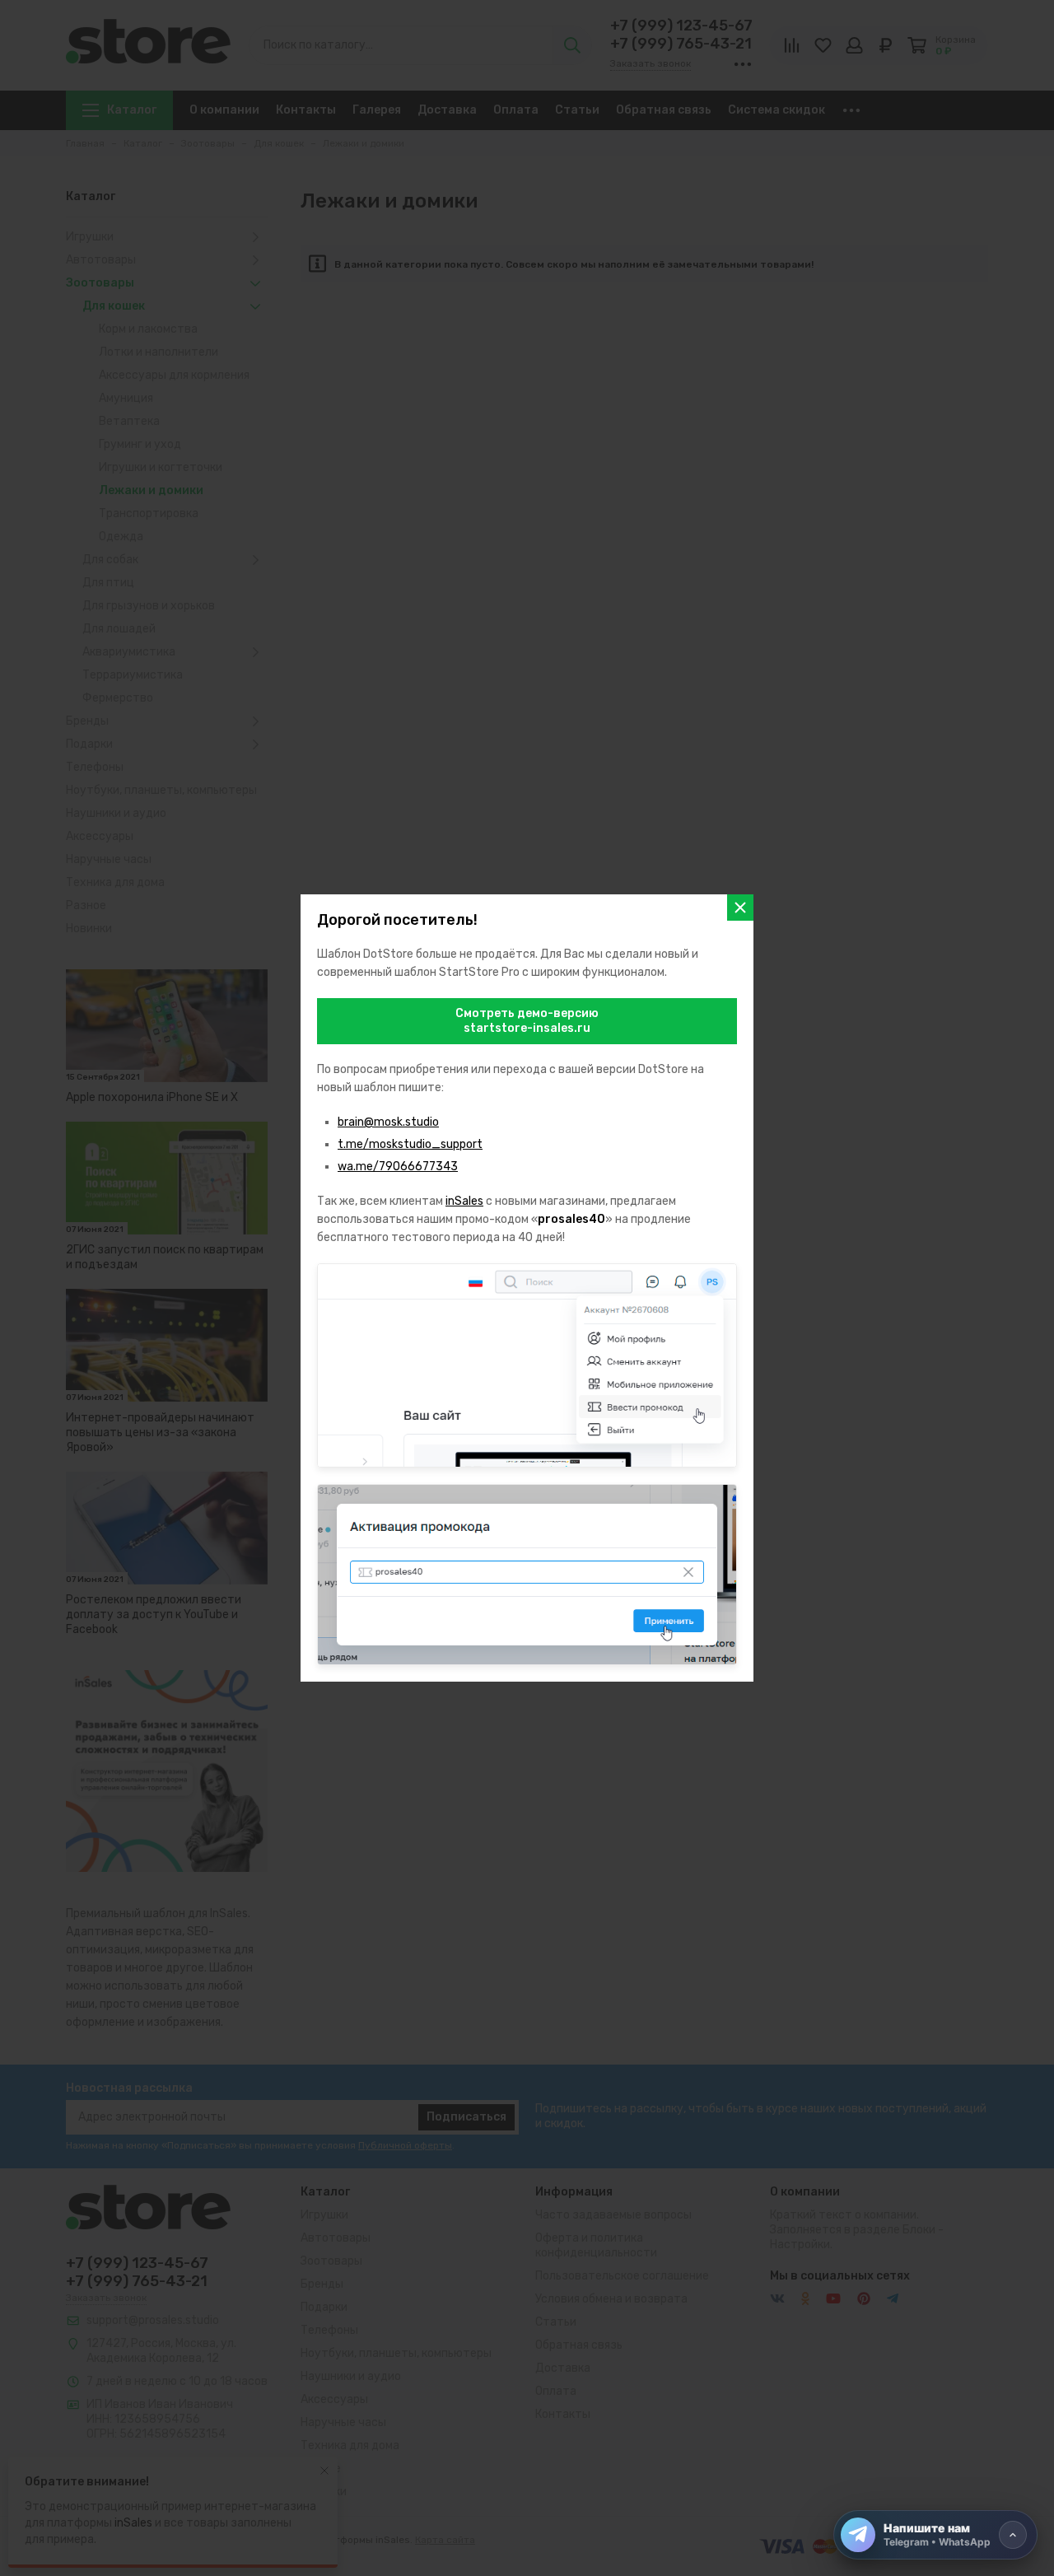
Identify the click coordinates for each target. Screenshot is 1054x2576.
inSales (464, 1201)
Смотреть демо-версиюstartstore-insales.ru (527, 1021)
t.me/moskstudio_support (410, 1144)
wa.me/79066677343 (398, 1167)
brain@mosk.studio (388, 1122)
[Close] (740, 908)
